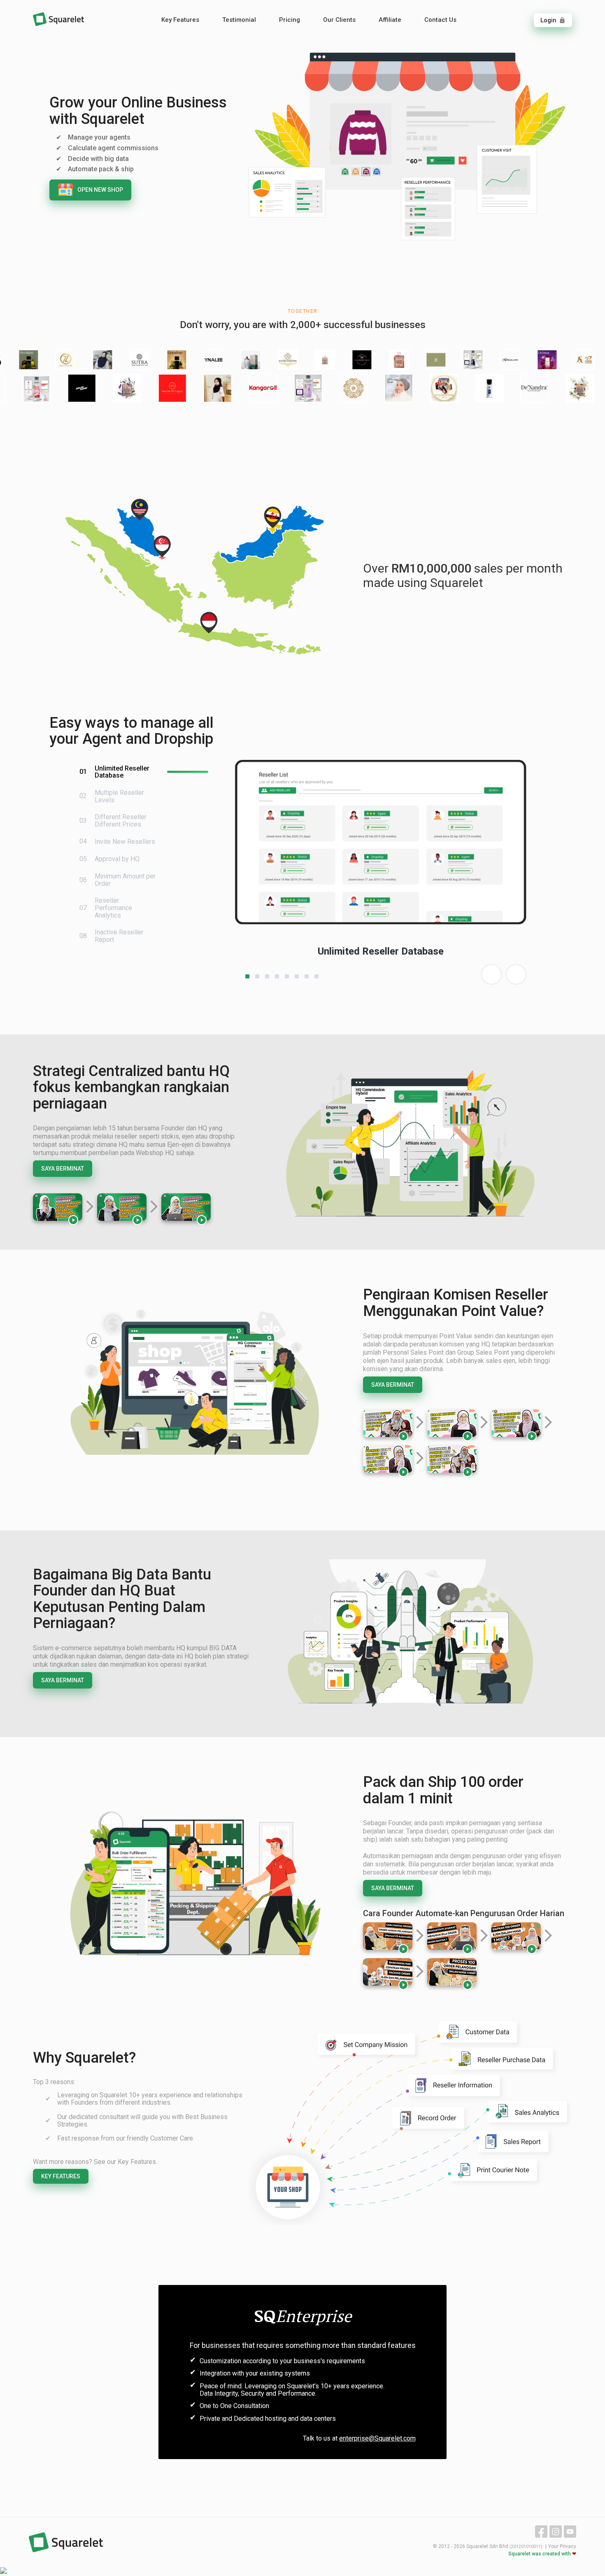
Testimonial (239, 20)
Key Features (180, 20)
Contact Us (440, 20)
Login (553, 20)
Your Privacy (562, 2546)
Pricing (290, 20)
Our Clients (339, 20)
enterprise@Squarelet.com (377, 2438)
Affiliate (390, 20)
